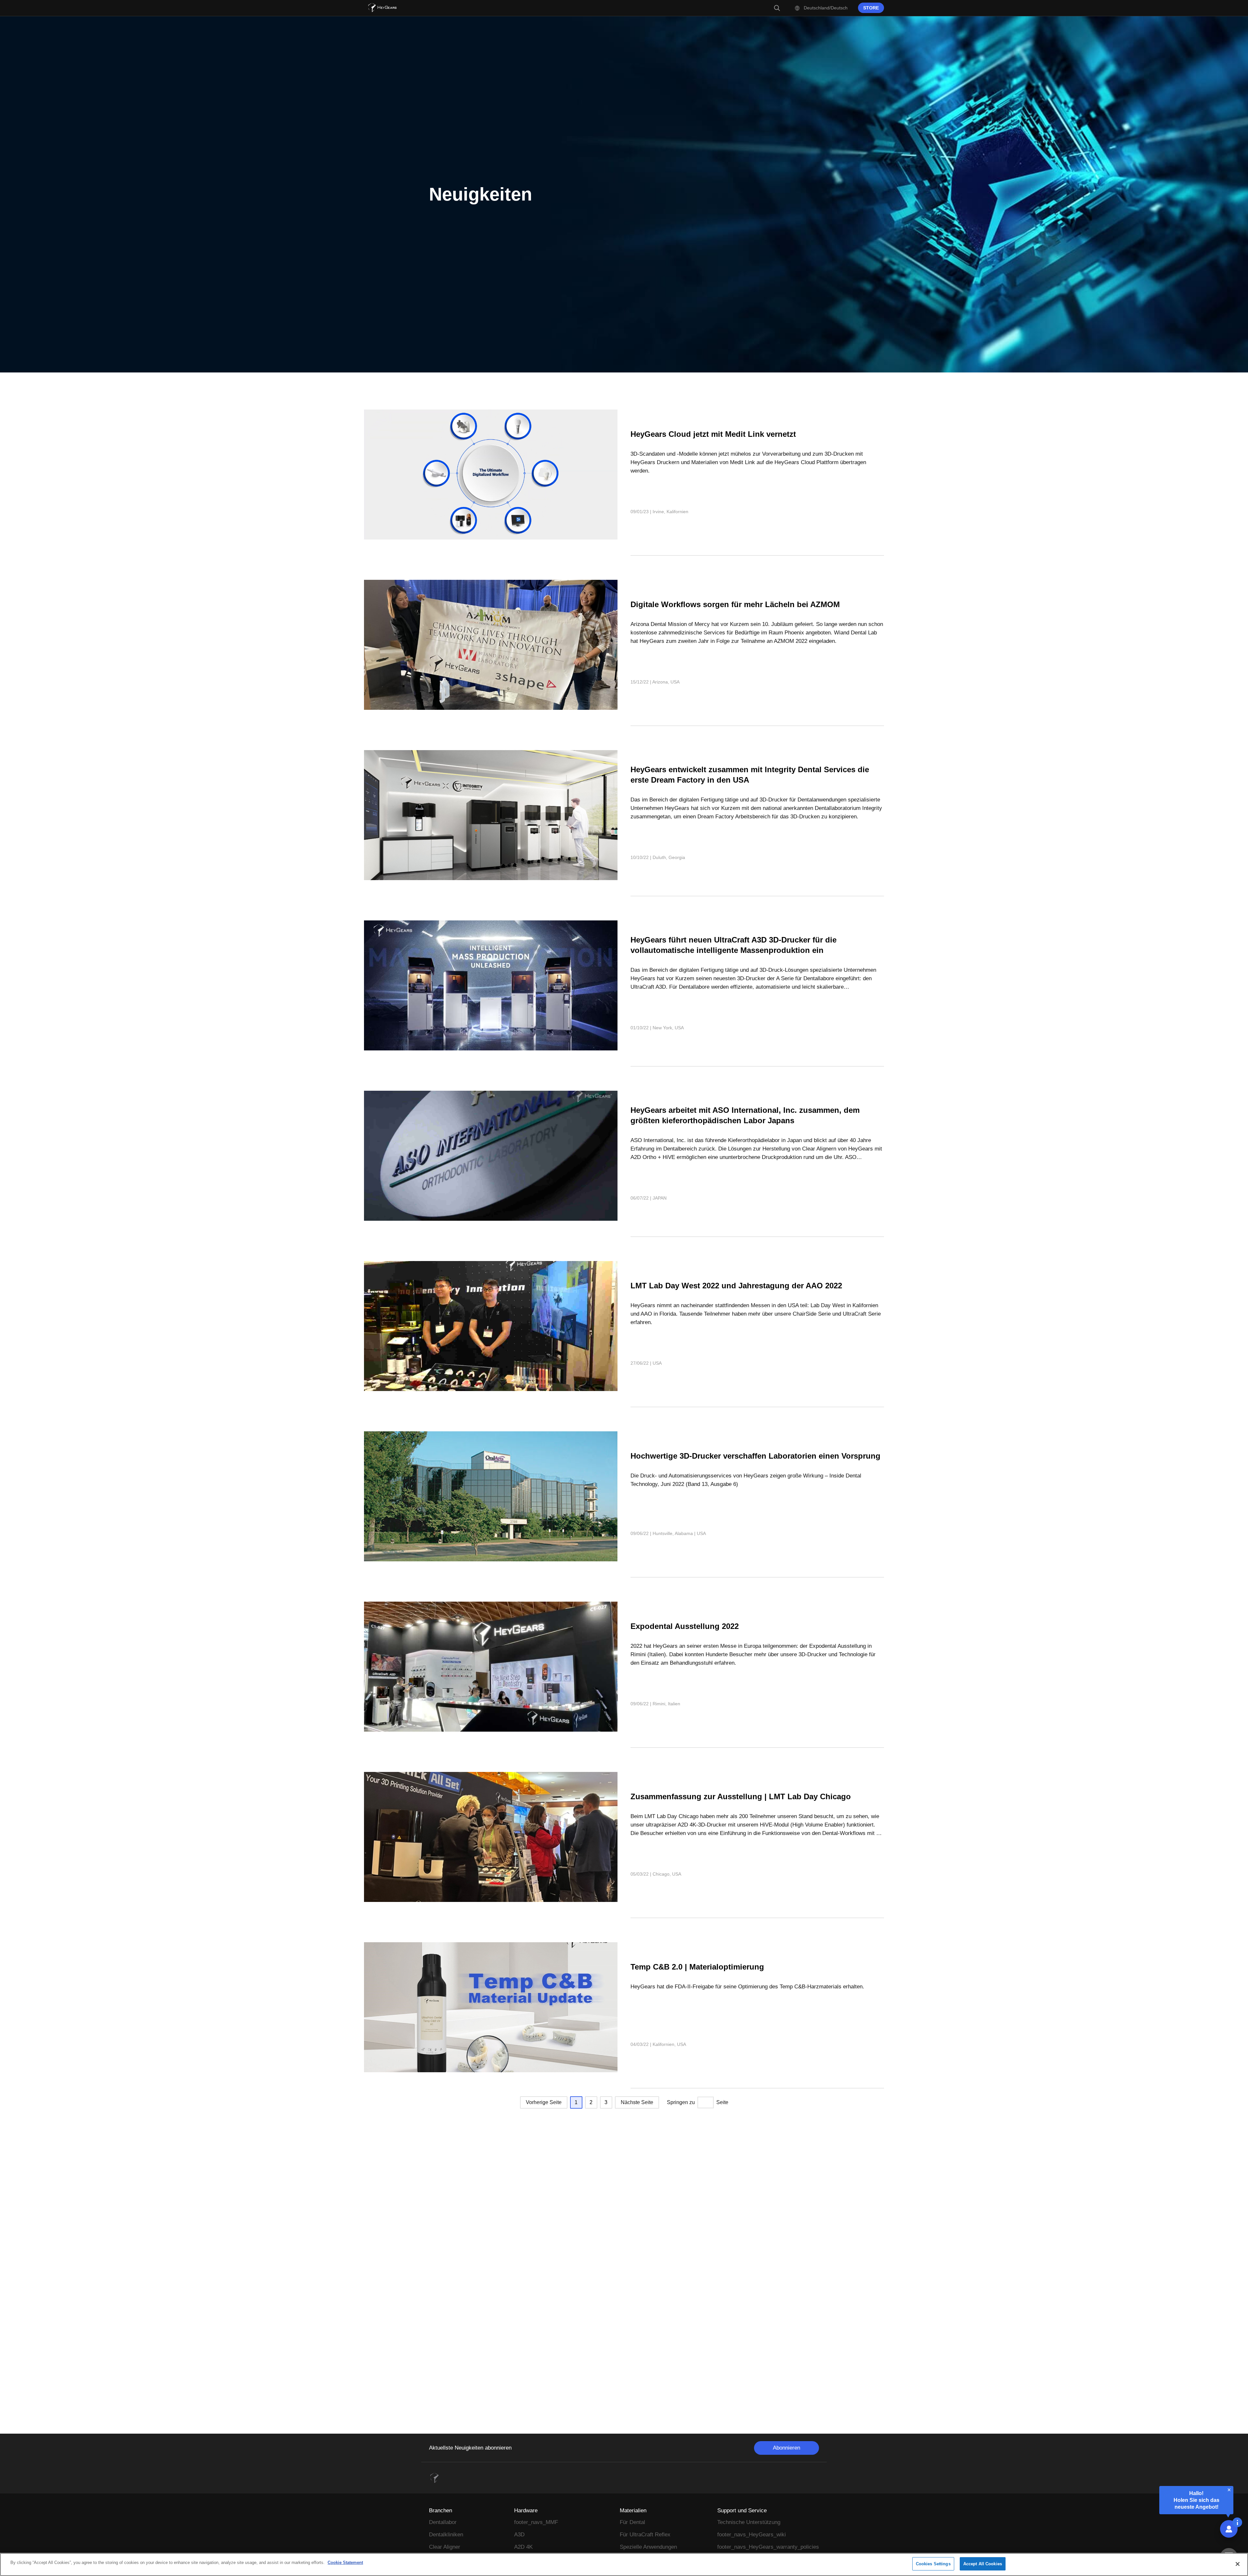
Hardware (526, 2511)
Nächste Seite (637, 2102)
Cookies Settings (933, 2564)
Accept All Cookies (983, 2564)
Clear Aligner (445, 2547)
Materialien (633, 2511)
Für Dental (632, 2522)
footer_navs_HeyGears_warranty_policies (768, 2547)
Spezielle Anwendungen (648, 2547)
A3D (519, 2535)
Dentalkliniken (446, 2535)
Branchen (441, 2511)
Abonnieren (786, 2448)
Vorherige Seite (544, 2102)
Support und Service (742, 2511)
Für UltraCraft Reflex (645, 2535)
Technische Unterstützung (749, 2522)
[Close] (1238, 2564)
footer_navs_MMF (536, 2522)
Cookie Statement (345, 2563)
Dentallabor (443, 2522)
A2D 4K (523, 2547)
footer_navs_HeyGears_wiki (752, 2535)
